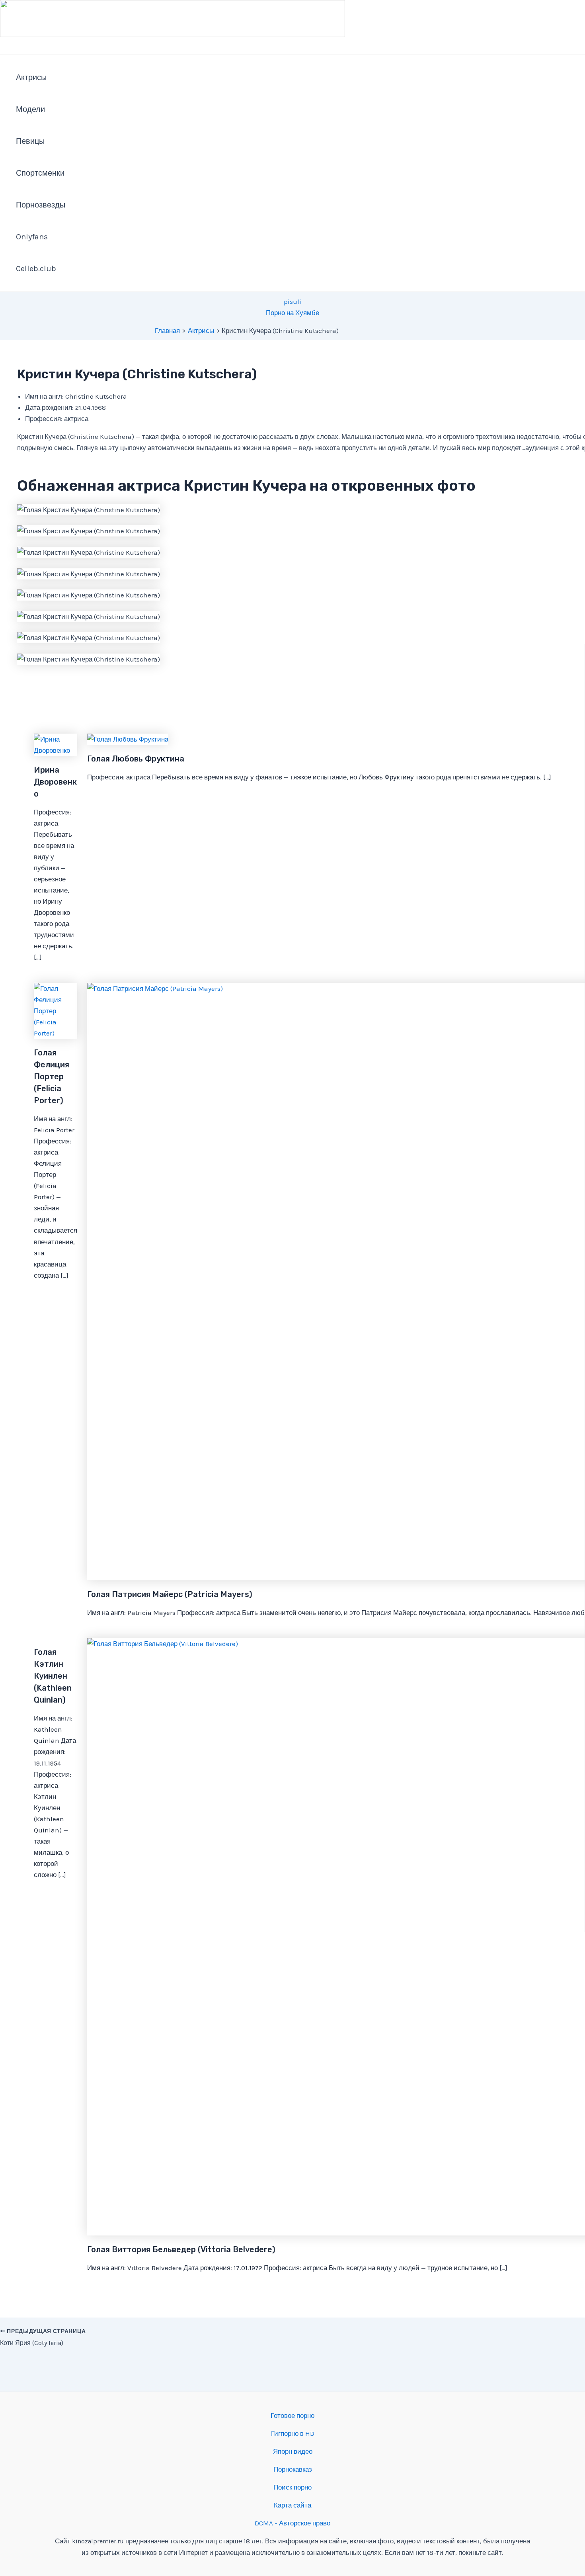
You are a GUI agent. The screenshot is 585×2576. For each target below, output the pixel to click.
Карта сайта (292, 2505)
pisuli (292, 301)
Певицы (30, 141)
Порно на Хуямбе (292, 313)
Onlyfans (32, 237)
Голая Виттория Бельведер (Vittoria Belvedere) (181, 2249)
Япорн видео (293, 2451)
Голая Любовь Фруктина (136, 759)
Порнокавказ (293, 2469)
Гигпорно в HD (293, 2433)
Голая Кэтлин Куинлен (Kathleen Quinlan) (53, 1676)
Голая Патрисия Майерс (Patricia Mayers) (170, 1594)
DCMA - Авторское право (292, 2523)
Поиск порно (292, 2487)
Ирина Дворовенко (55, 782)
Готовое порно (292, 2415)
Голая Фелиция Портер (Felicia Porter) (52, 1077)
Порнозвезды (41, 205)
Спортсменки (40, 173)
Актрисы (31, 77)
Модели (30, 109)
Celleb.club (36, 269)
